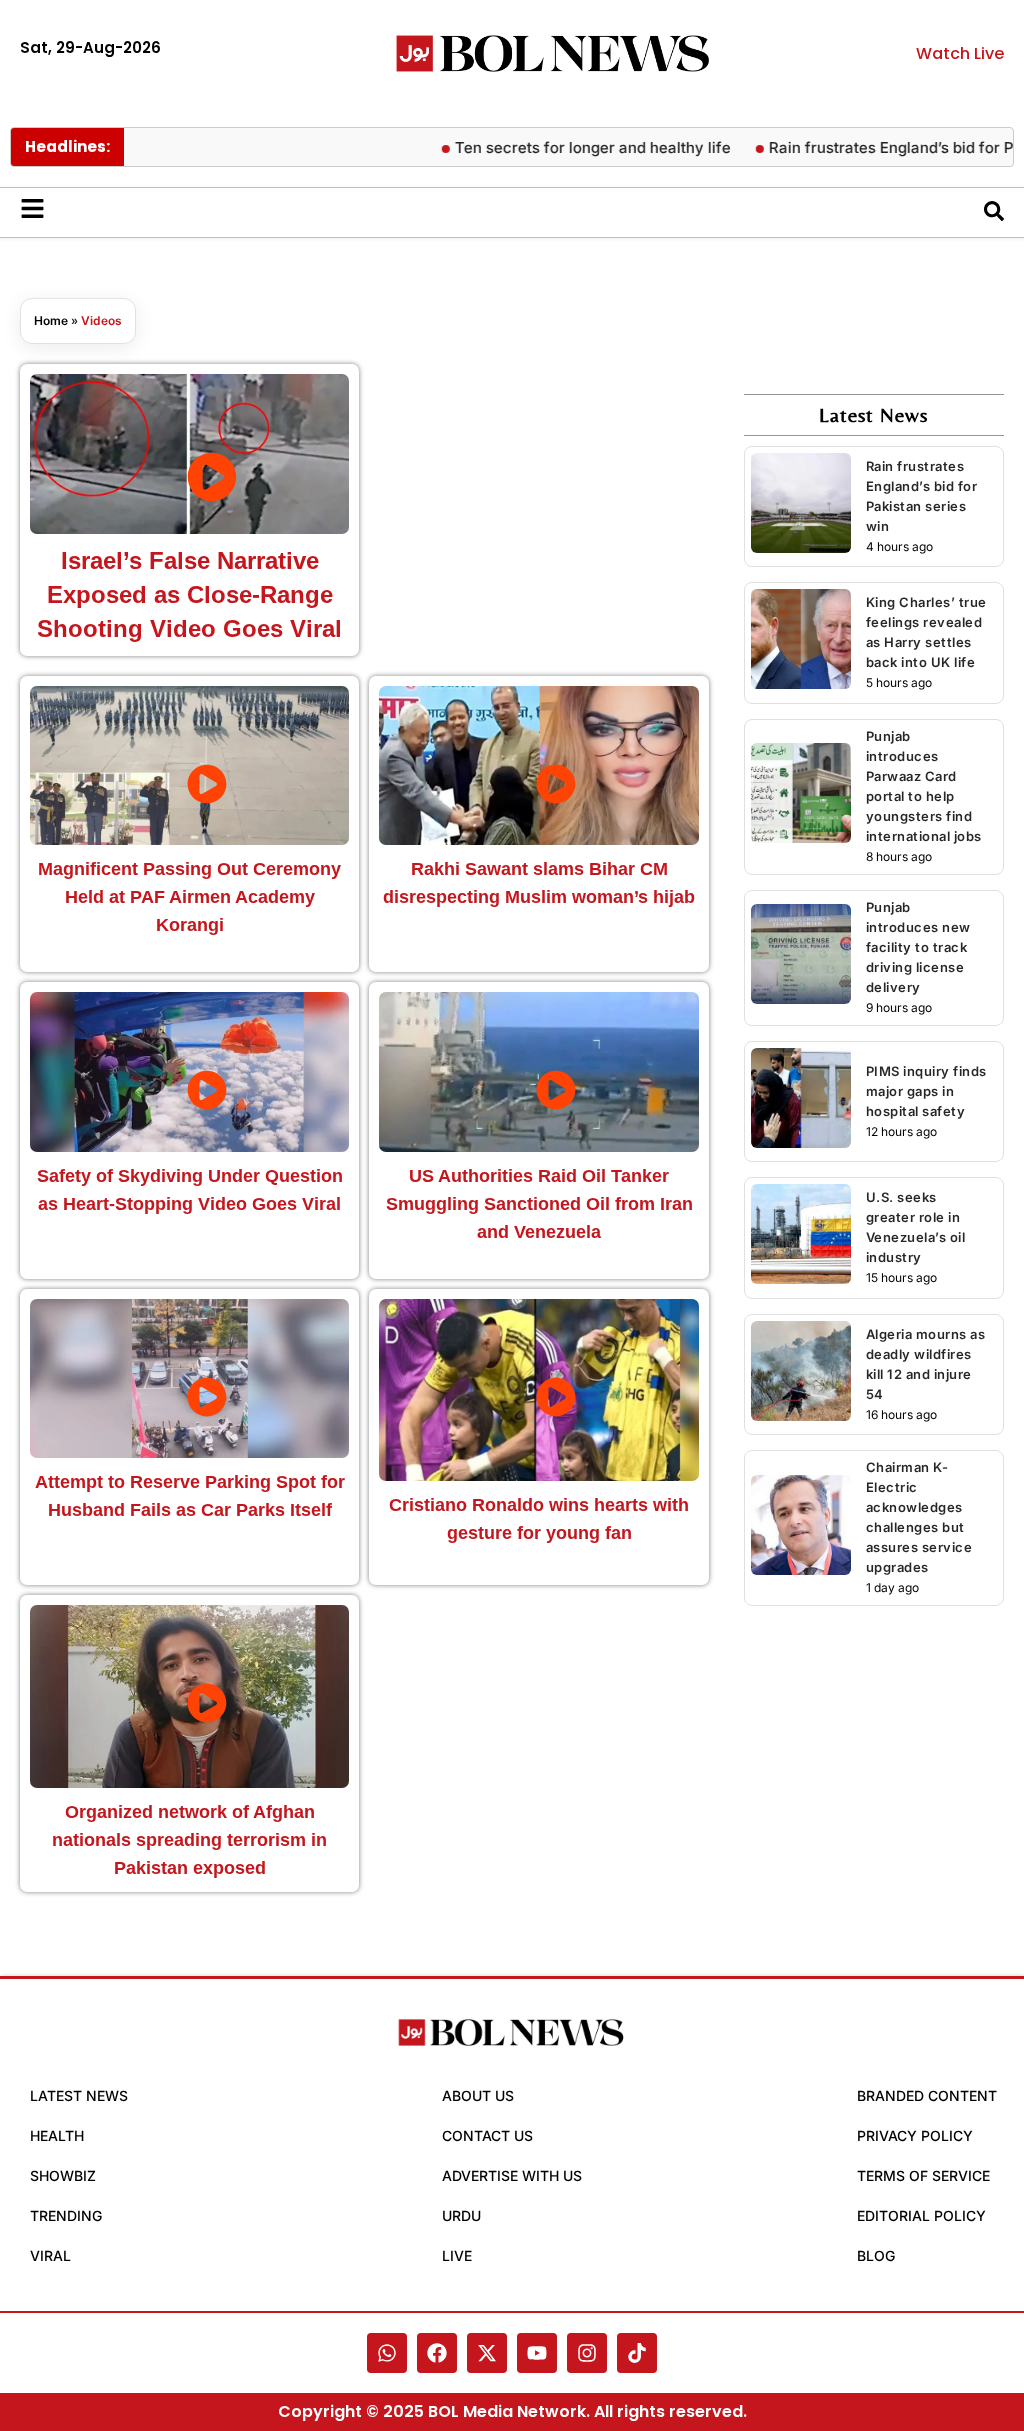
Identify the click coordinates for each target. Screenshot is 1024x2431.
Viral (50, 2255)
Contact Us (487, 2135)
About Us (478, 2095)
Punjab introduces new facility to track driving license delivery (918, 947)
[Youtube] (537, 2353)
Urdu (461, 2215)
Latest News (79, 2095)
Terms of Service (923, 2175)
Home (51, 320)
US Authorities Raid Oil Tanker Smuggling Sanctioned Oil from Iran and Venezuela (539, 1204)
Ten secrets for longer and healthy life (561, 147)
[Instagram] (587, 2353)
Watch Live (960, 53)
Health (57, 2135)
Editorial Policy (921, 2215)
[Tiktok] (637, 2353)
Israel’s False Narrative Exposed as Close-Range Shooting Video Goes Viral (189, 594)
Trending (66, 2215)
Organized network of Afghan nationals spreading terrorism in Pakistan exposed (189, 1840)
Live (457, 2255)
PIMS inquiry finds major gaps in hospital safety (926, 1091)
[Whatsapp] (387, 2353)
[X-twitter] (487, 2353)
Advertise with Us (512, 2175)
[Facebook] (437, 2353)
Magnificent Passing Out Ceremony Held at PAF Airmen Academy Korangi (189, 897)
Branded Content (927, 2095)
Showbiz (63, 2175)
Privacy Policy (915, 2135)
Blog (876, 2255)
